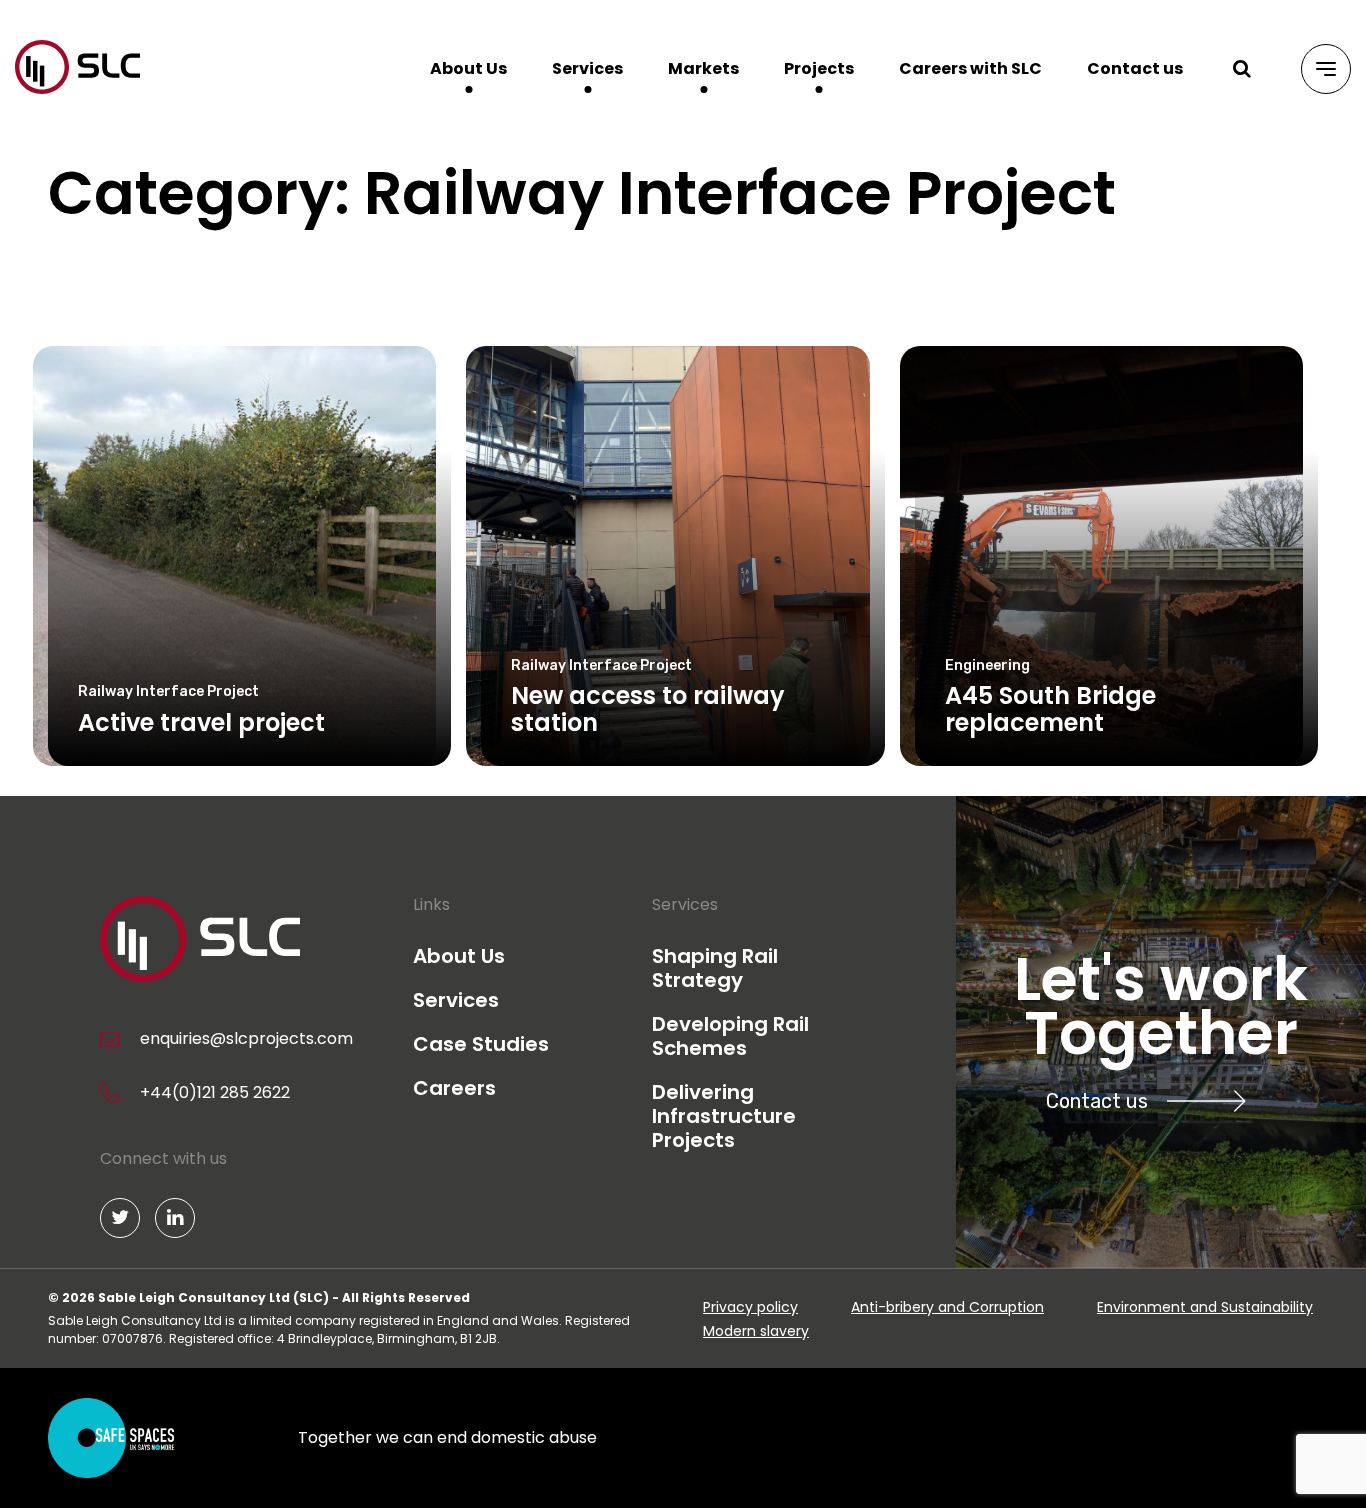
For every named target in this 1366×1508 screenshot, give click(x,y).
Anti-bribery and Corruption (947, 1307)
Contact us (1135, 68)
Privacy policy (750, 1307)
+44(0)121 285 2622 (215, 1092)
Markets (703, 68)
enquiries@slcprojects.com (246, 1038)
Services (587, 68)
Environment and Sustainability (1205, 1307)
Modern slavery (756, 1331)
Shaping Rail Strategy (715, 968)
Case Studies (481, 1044)
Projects (819, 68)
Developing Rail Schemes (730, 1036)
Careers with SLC (970, 68)
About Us (468, 68)
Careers (454, 1088)
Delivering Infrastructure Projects (724, 1116)
